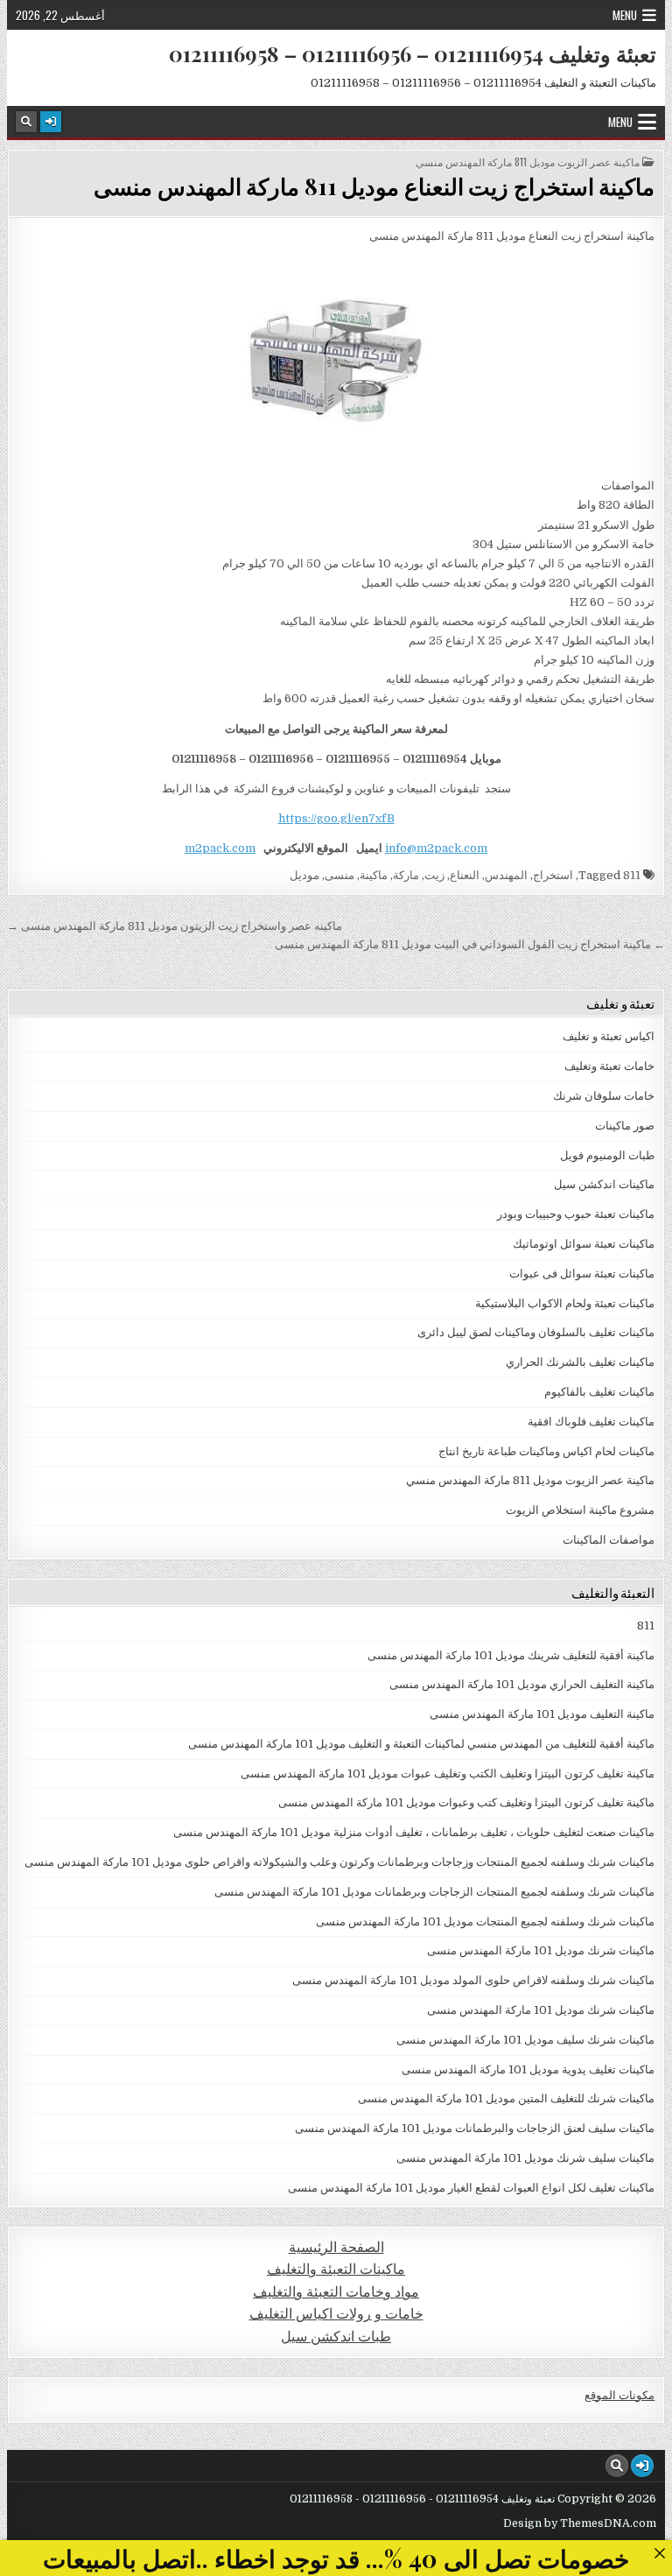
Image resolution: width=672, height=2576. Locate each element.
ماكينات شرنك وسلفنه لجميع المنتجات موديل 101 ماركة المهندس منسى (485, 1921)
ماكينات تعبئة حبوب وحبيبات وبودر (576, 1214)
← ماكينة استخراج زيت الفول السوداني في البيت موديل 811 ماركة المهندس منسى (470, 944)
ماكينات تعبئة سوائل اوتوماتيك (584, 1244)
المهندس (506, 875)
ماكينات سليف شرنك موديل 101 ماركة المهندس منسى (525, 2158)
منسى (339, 875)
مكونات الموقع (619, 2395)
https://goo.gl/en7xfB (336, 818)
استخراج (553, 875)
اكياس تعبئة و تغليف (609, 1036)
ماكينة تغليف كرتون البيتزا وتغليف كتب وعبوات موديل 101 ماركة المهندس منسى (466, 1802)
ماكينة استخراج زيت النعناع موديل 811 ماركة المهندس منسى (374, 186)
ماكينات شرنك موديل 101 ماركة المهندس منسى (541, 1950)
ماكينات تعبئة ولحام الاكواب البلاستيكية (565, 1303)
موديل (304, 875)
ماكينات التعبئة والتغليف (336, 2269)
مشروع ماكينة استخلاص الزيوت (580, 1510)
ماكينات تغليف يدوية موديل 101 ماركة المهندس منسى (528, 2069)
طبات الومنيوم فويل (607, 1155)
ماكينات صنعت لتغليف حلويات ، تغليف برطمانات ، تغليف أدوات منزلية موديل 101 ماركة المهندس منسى (414, 1832)
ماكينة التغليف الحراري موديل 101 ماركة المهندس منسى (522, 1684)
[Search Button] (26, 122)
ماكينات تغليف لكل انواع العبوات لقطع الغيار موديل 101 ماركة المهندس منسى (471, 2188)
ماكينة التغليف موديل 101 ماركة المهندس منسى (542, 1714)
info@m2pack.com (436, 848)
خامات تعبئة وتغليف (609, 1066)
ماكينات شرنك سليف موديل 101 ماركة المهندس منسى (525, 2040)
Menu (625, 15)
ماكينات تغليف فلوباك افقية (591, 1422)
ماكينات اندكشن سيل (604, 1184)
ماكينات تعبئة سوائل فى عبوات (582, 1274)
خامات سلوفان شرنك (604, 1096)
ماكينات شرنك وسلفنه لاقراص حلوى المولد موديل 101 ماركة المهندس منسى (473, 1980)
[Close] (659, 2553)
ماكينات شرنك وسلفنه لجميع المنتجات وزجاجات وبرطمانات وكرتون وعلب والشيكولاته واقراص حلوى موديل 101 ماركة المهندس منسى (339, 1862)
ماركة (406, 875)
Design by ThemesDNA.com (580, 2523)
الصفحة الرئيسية (336, 2247)
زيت (434, 875)
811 (632, 875)
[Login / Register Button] (51, 122)
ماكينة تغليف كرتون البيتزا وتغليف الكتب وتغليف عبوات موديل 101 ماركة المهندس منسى (448, 1774)
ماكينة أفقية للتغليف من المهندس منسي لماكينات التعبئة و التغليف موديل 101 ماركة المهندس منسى (421, 1744)
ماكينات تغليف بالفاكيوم (599, 1392)
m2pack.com (220, 848)
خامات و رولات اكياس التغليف (336, 2314)
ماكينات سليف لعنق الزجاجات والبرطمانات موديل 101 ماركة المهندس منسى (475, 2128)
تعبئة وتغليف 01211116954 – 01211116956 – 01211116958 (413, 53)
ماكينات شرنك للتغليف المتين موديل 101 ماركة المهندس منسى (506, 2098)
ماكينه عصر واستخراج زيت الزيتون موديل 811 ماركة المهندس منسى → (175, 926)
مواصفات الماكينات (609, 1540)
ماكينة (374, 875)
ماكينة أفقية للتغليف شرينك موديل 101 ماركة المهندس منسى (511, 1655)
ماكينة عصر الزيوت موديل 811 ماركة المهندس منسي (528, 162)
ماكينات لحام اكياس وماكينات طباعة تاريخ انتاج (546, 1451)
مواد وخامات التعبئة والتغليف (336, 2292)
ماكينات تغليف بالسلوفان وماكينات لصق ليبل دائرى (536, 1332)
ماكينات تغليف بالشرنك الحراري (580, 1362)
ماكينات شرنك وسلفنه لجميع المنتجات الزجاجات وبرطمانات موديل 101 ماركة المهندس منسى (434, 1892)
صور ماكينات (625, 1126)
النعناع (465, 875)
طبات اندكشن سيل (336, 2337)
